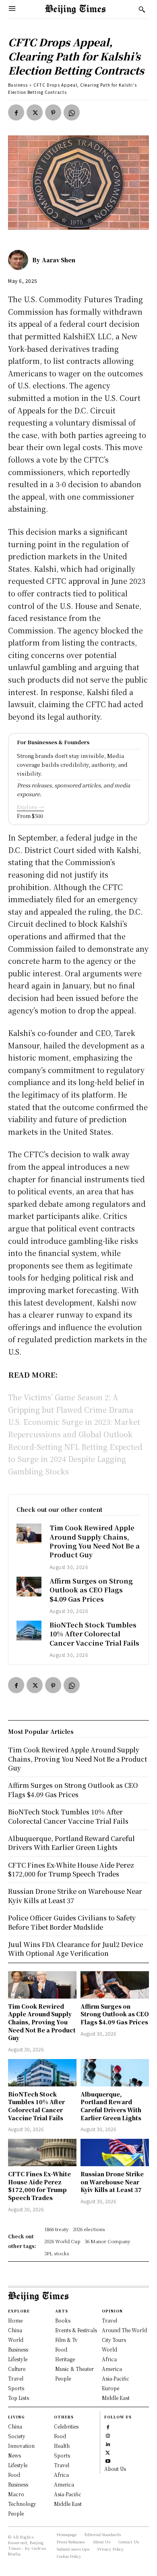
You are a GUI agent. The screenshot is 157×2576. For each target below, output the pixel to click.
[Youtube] (108, 2460)
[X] (35, 112)
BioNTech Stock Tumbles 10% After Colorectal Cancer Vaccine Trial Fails (94, 1634)
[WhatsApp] (72, 112)
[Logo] (75, 9)
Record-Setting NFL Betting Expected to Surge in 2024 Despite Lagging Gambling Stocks (75, 1459)
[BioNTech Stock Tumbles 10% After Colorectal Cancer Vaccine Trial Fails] (29, 1630)
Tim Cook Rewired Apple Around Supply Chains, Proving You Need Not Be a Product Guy (95, 1541)
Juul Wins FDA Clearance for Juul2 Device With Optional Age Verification (75, 1949)
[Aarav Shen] (20, 260)
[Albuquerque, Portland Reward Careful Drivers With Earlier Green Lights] (115, 2073)
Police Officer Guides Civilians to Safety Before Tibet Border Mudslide (72, 1922)
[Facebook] (16, 112)
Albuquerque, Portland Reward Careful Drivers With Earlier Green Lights (111, 2106)
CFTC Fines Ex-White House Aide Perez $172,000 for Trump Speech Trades (39, 2186)
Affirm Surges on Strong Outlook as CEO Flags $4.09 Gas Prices (91, 1590)
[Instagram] (108, 2435)
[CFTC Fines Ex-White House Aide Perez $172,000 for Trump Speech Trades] (42, 2153)
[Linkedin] (108, 2443)
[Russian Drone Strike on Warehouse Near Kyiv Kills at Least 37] (115, 2153)
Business (18, 85)
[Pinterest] (53, 112)
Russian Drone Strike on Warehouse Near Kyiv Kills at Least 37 (112, 2182)
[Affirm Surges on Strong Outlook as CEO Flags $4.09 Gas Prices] (29, 1587)
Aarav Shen (59, 260)
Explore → (30, 807)
